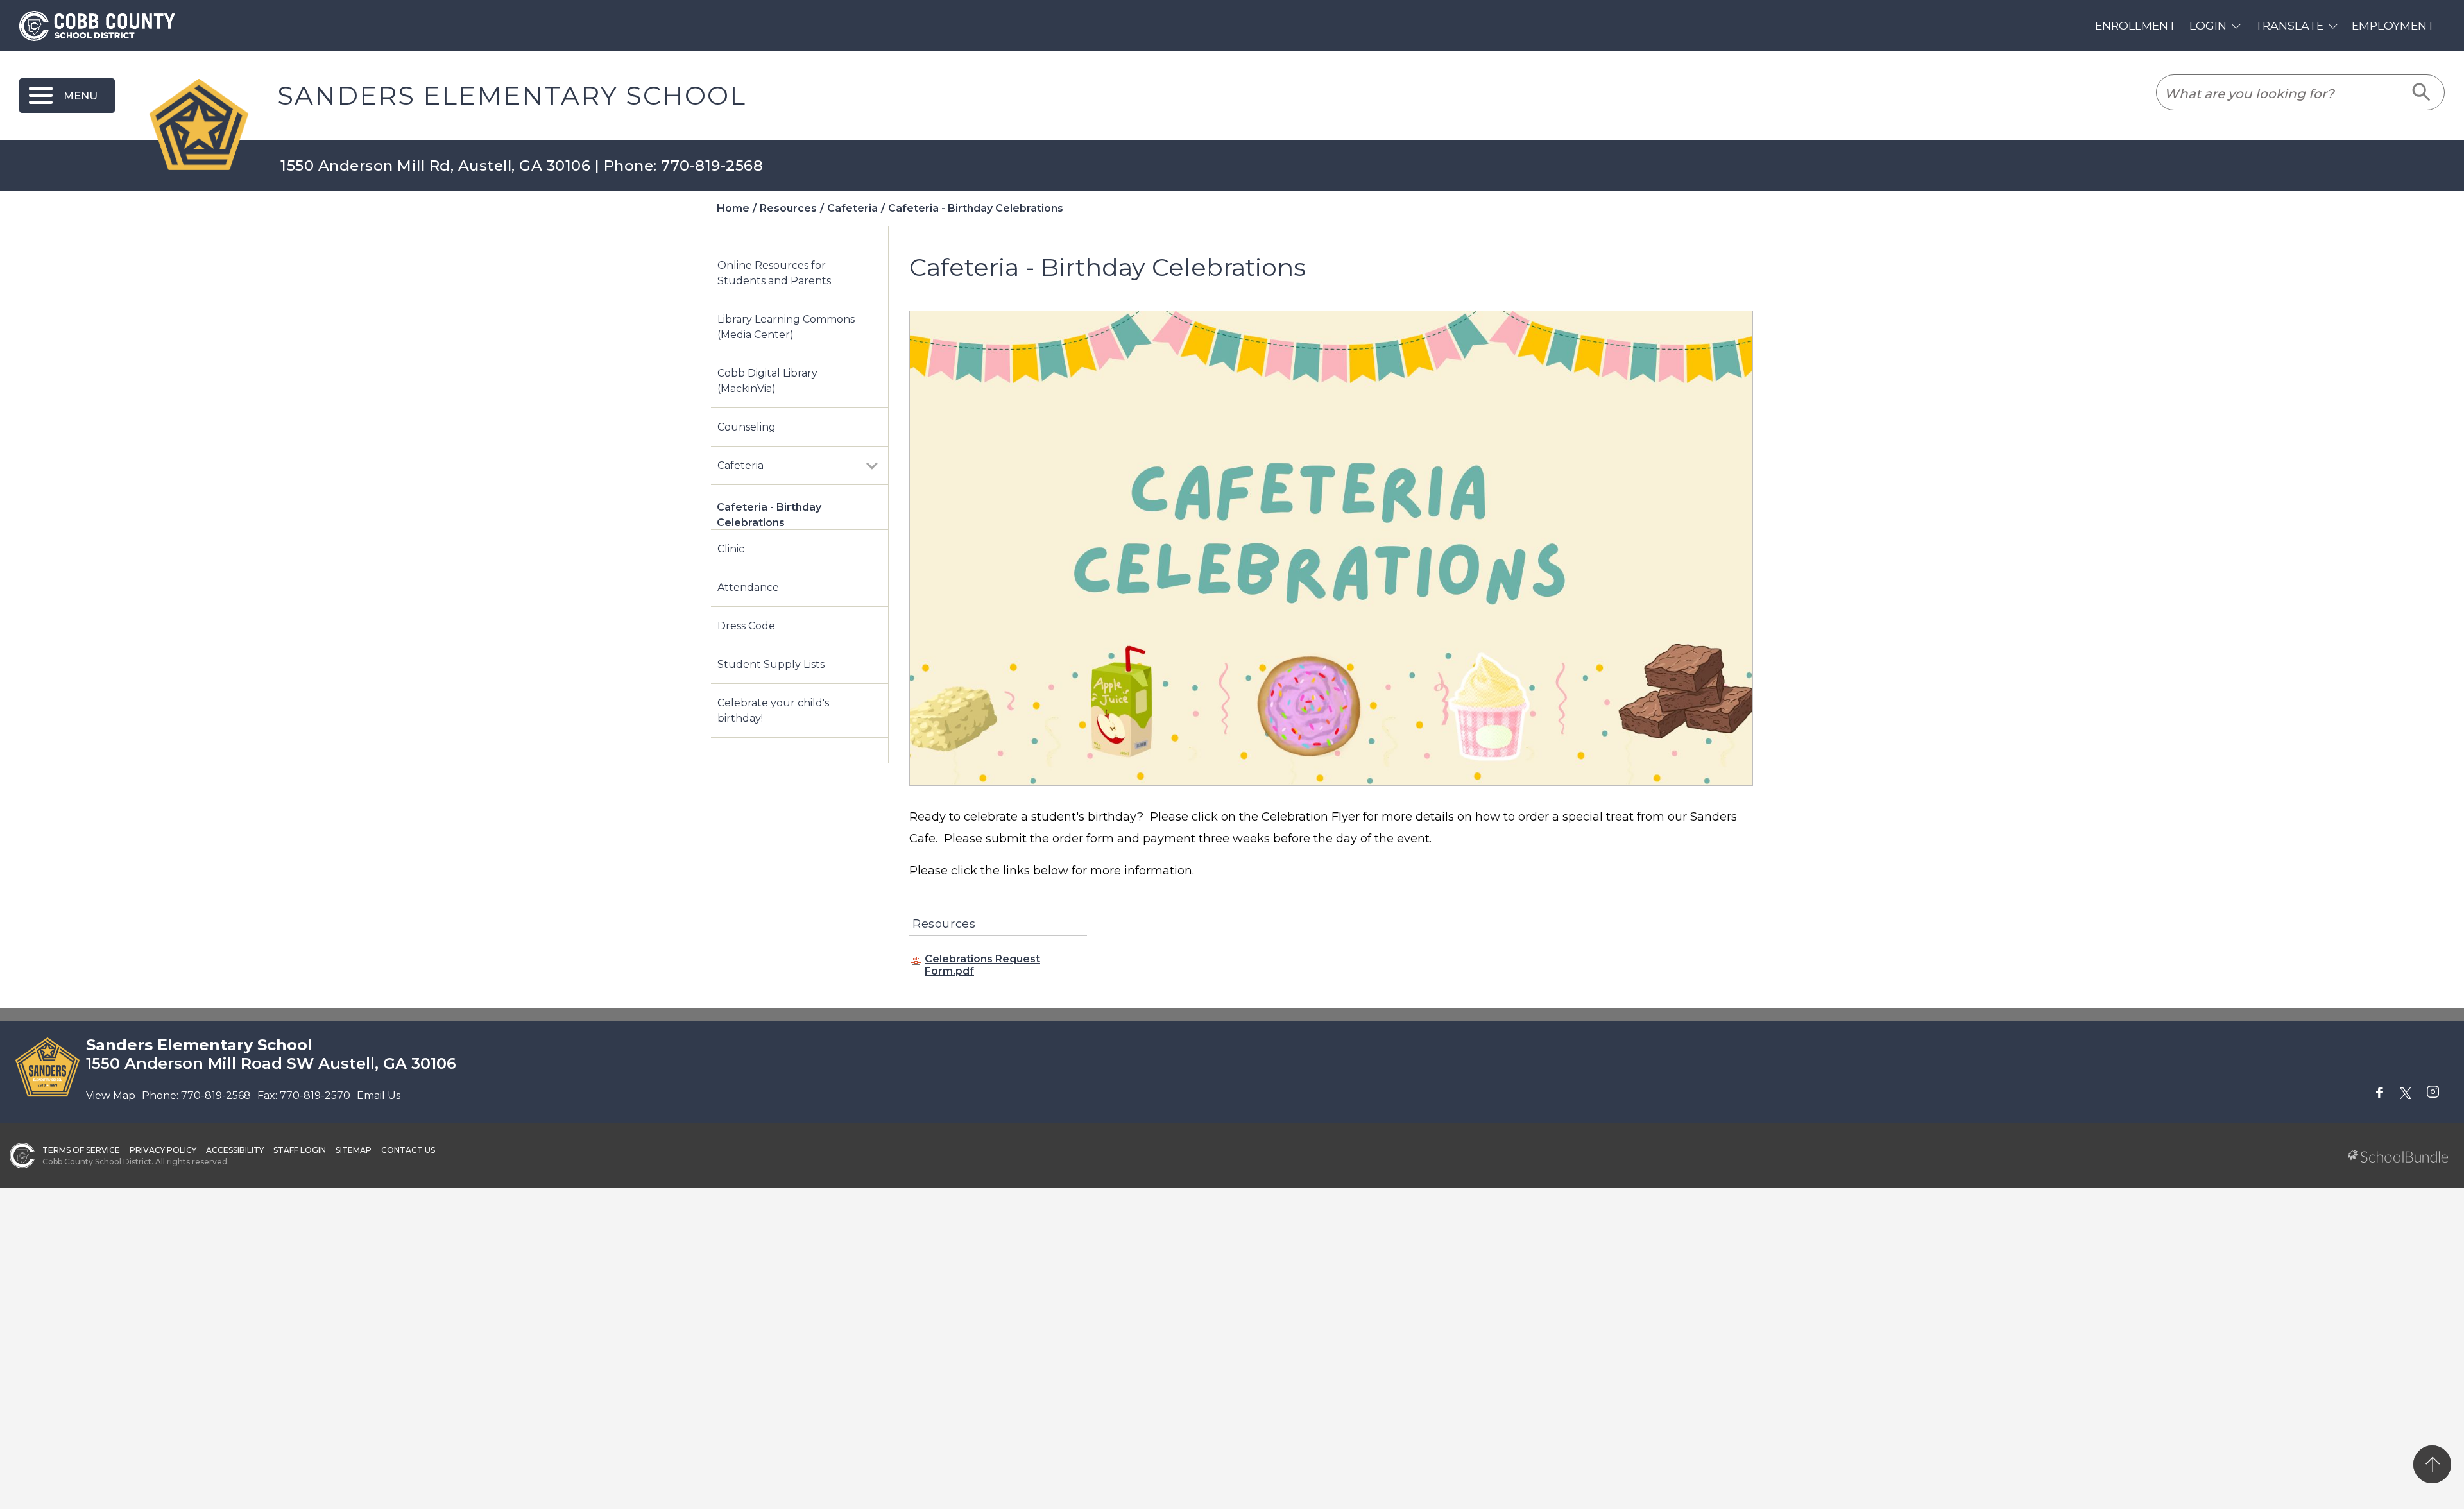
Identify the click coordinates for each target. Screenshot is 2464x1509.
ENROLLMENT (2135, 25)
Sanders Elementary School (512, 96)
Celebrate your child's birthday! (773, 711)
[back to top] (2432, 1464)
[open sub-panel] (872, 466)
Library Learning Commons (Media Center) (786, 327)
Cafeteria (740, 465)
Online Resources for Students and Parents (774, 273)
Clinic (731, 549)
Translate (2289, 25)
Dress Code (746, 626)
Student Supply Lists (771, 664)
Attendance (748, 587)
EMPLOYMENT (2393, 25)
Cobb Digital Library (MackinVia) (767, 381)
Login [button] (2208, 25)
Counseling (747, 427)
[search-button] (2422, 92)
